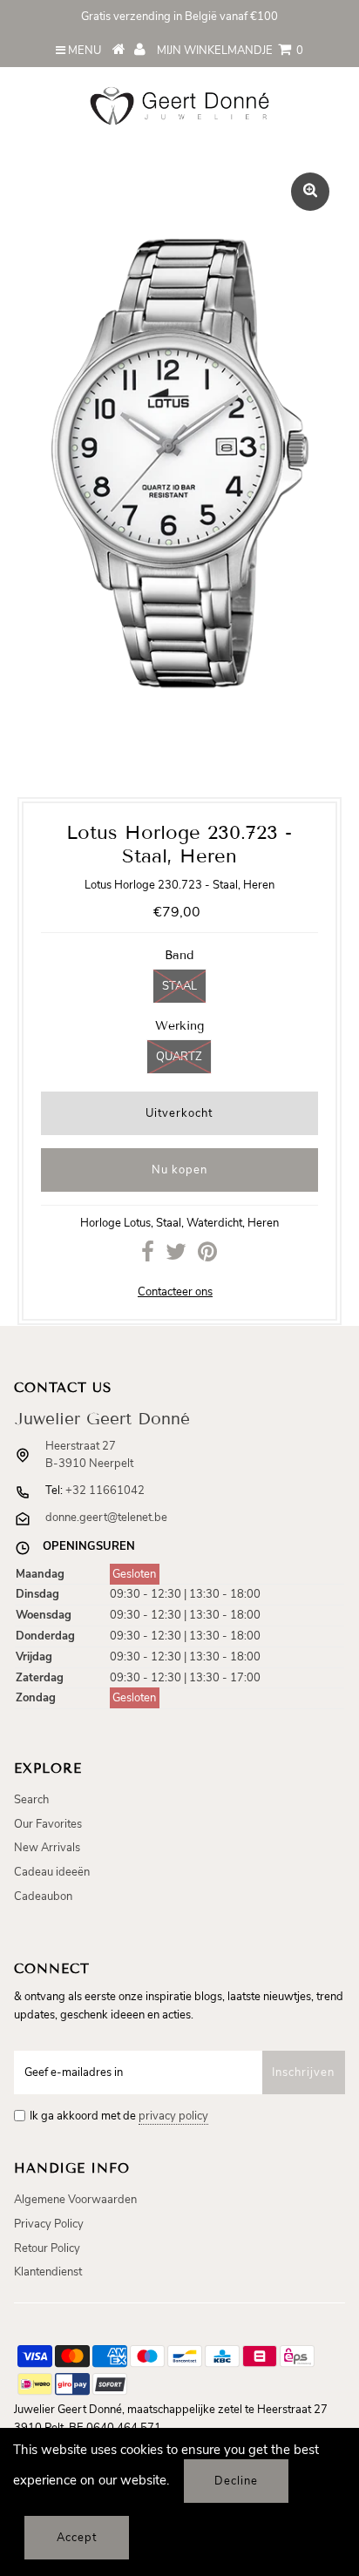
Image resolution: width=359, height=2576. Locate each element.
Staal (179, 986)
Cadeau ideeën (52, 1872)
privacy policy (173, 2116)
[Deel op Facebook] (148, 1256)
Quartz (179, 1057)
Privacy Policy (49, 2224)
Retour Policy (47, 2248)
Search (31, 1800)
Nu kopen (179, 1170)
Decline (236, 2481)
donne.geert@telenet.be (106, 1518)
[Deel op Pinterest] (207, 1256)
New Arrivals (47, 1848)
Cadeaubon (43, 1897)
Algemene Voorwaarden (75, 2200)
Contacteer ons (175, 1292)
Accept (77, 2538)
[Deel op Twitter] (176, 1256)
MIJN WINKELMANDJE (230, 51)
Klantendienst (48, 2272)
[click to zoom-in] (310, 192)
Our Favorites (48, 1824)
